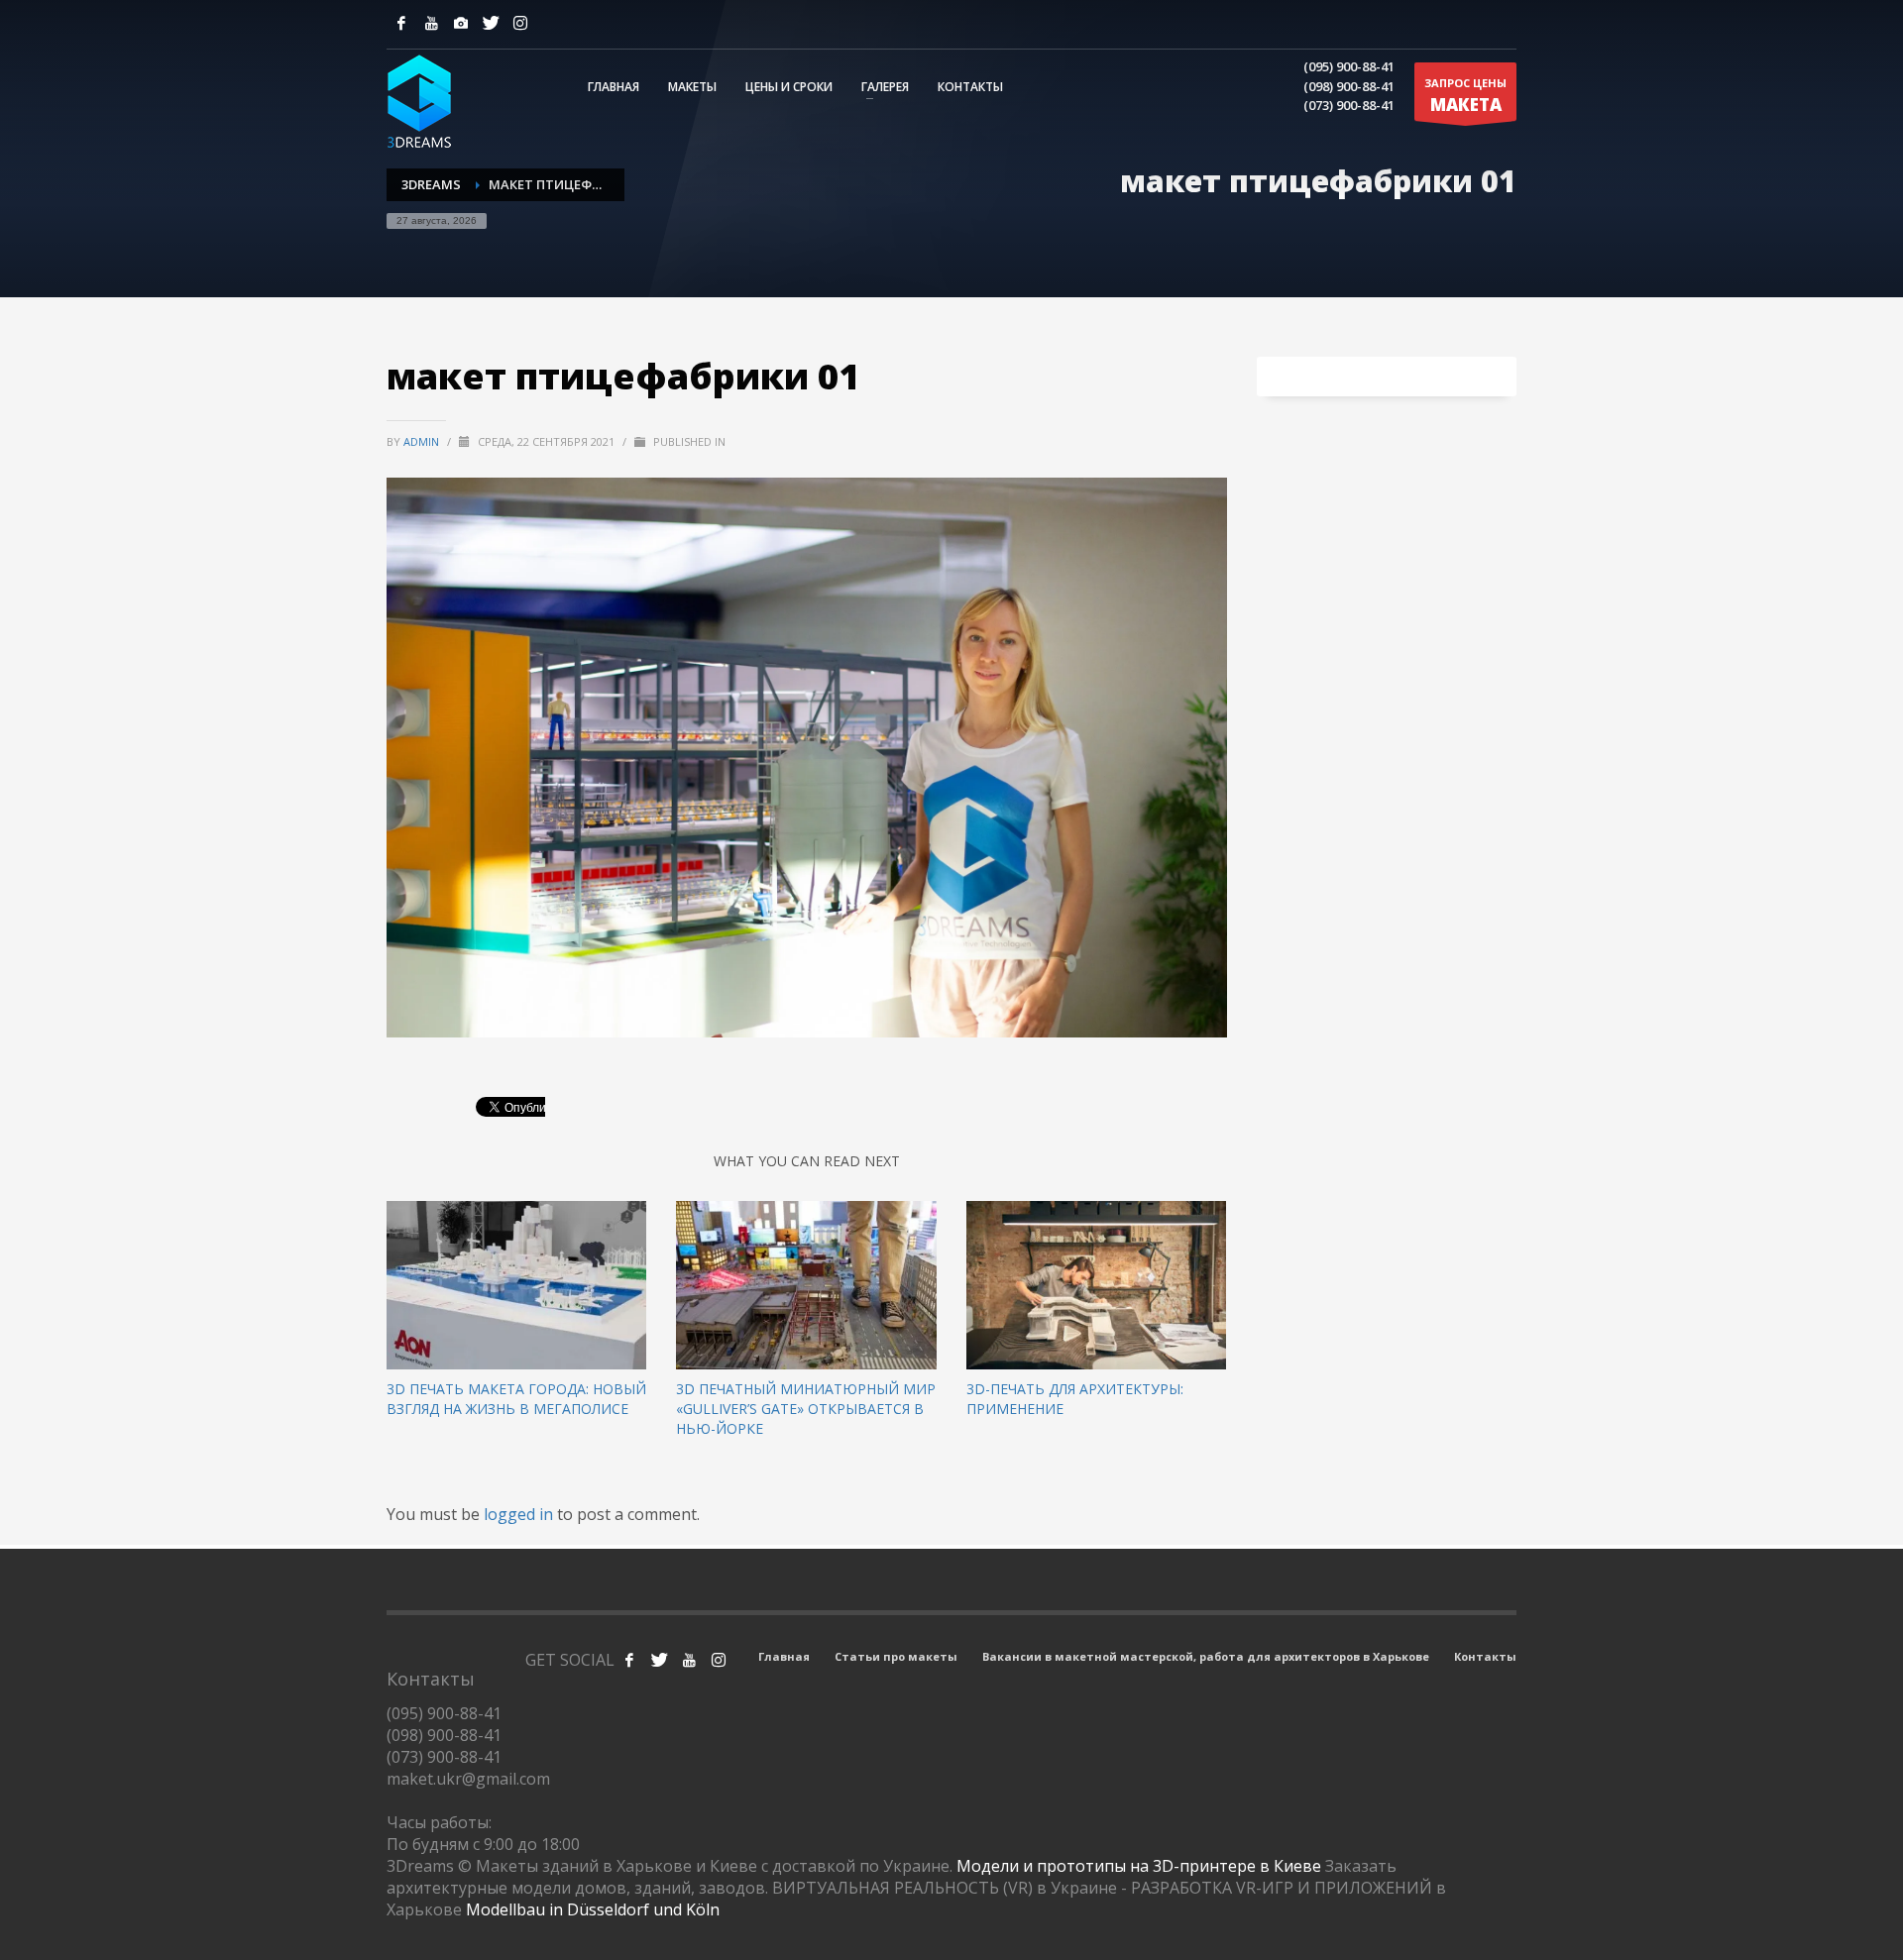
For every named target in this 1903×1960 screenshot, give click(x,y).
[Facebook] (401, 23)
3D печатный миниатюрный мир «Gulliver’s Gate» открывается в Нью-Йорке (806, 1409)
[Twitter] (491, 23)
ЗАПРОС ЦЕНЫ (1465, 96)
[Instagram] (461, 23)
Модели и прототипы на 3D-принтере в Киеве (1139, 1866)
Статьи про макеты (896, 1656)
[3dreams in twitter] (659, 1660)
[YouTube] (431, 23)
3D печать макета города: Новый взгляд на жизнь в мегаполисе (516, 1399)
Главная (784, 1656)
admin (423, 441)
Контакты (1485, 1656)
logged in (520, 1514)
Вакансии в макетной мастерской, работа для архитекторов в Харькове (1206, 1656)
